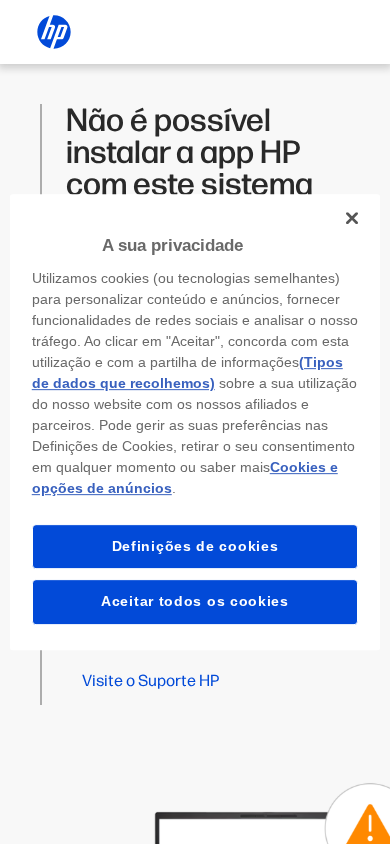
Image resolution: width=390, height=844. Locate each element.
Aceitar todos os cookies (195, 601)
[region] (195, 422)
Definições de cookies (195, 546)
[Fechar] (352, 218)
